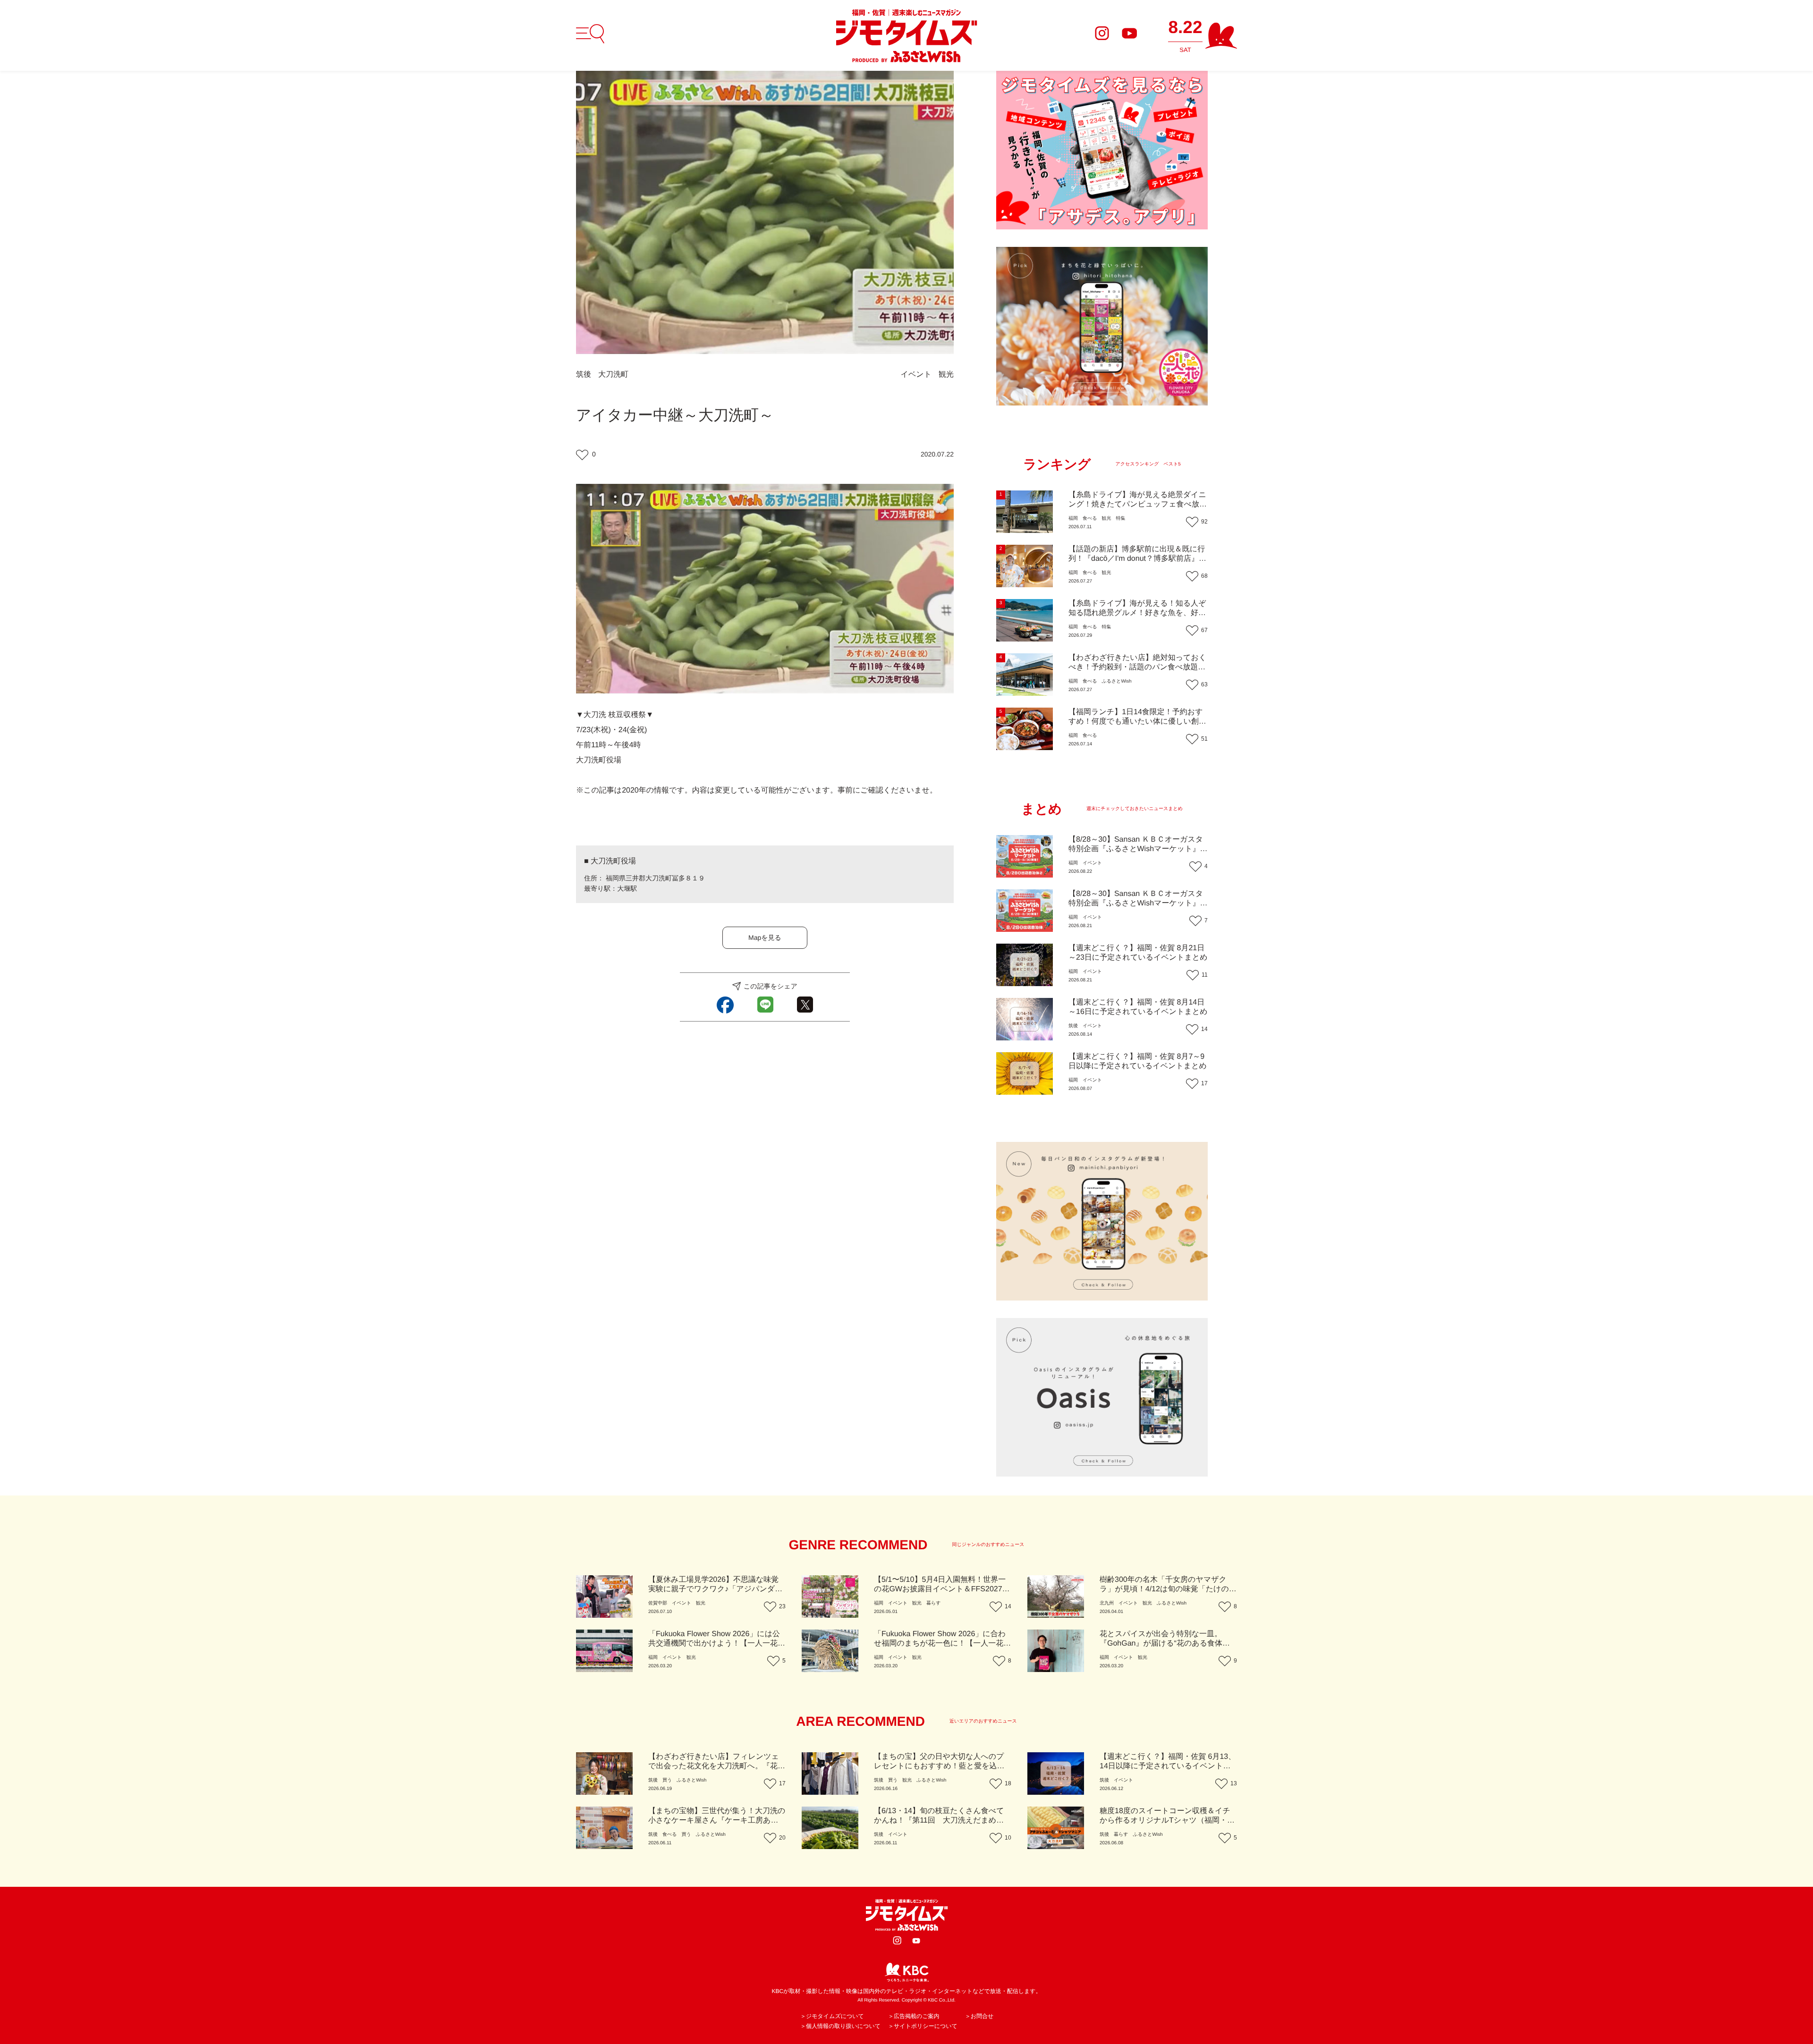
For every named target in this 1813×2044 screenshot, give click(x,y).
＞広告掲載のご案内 (914, 2016)
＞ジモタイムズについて (832, 2016)
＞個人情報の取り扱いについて (840, 2026)
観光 (946, 375)
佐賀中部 (658, 1603)
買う (667, 1780)
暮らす (933, 1603)
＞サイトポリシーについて (923, 2026)
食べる (1090, 519)
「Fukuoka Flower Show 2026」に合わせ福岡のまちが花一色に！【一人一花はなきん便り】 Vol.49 (943, 1643)
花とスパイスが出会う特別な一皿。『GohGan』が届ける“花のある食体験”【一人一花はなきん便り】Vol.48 (1166, 1643)
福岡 (1073, 519)
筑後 (584, 375)
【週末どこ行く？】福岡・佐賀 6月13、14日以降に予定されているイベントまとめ (1168, 1766)
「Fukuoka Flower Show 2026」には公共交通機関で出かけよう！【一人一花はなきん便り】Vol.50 (717, 1643)
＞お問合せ (979, 2016)
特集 (1120, 519)
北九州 (1107, 1603)
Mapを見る (765, 938)
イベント (916, 375)
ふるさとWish (1116, 681)
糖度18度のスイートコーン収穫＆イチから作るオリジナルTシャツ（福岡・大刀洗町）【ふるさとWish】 (1167, 1820)
